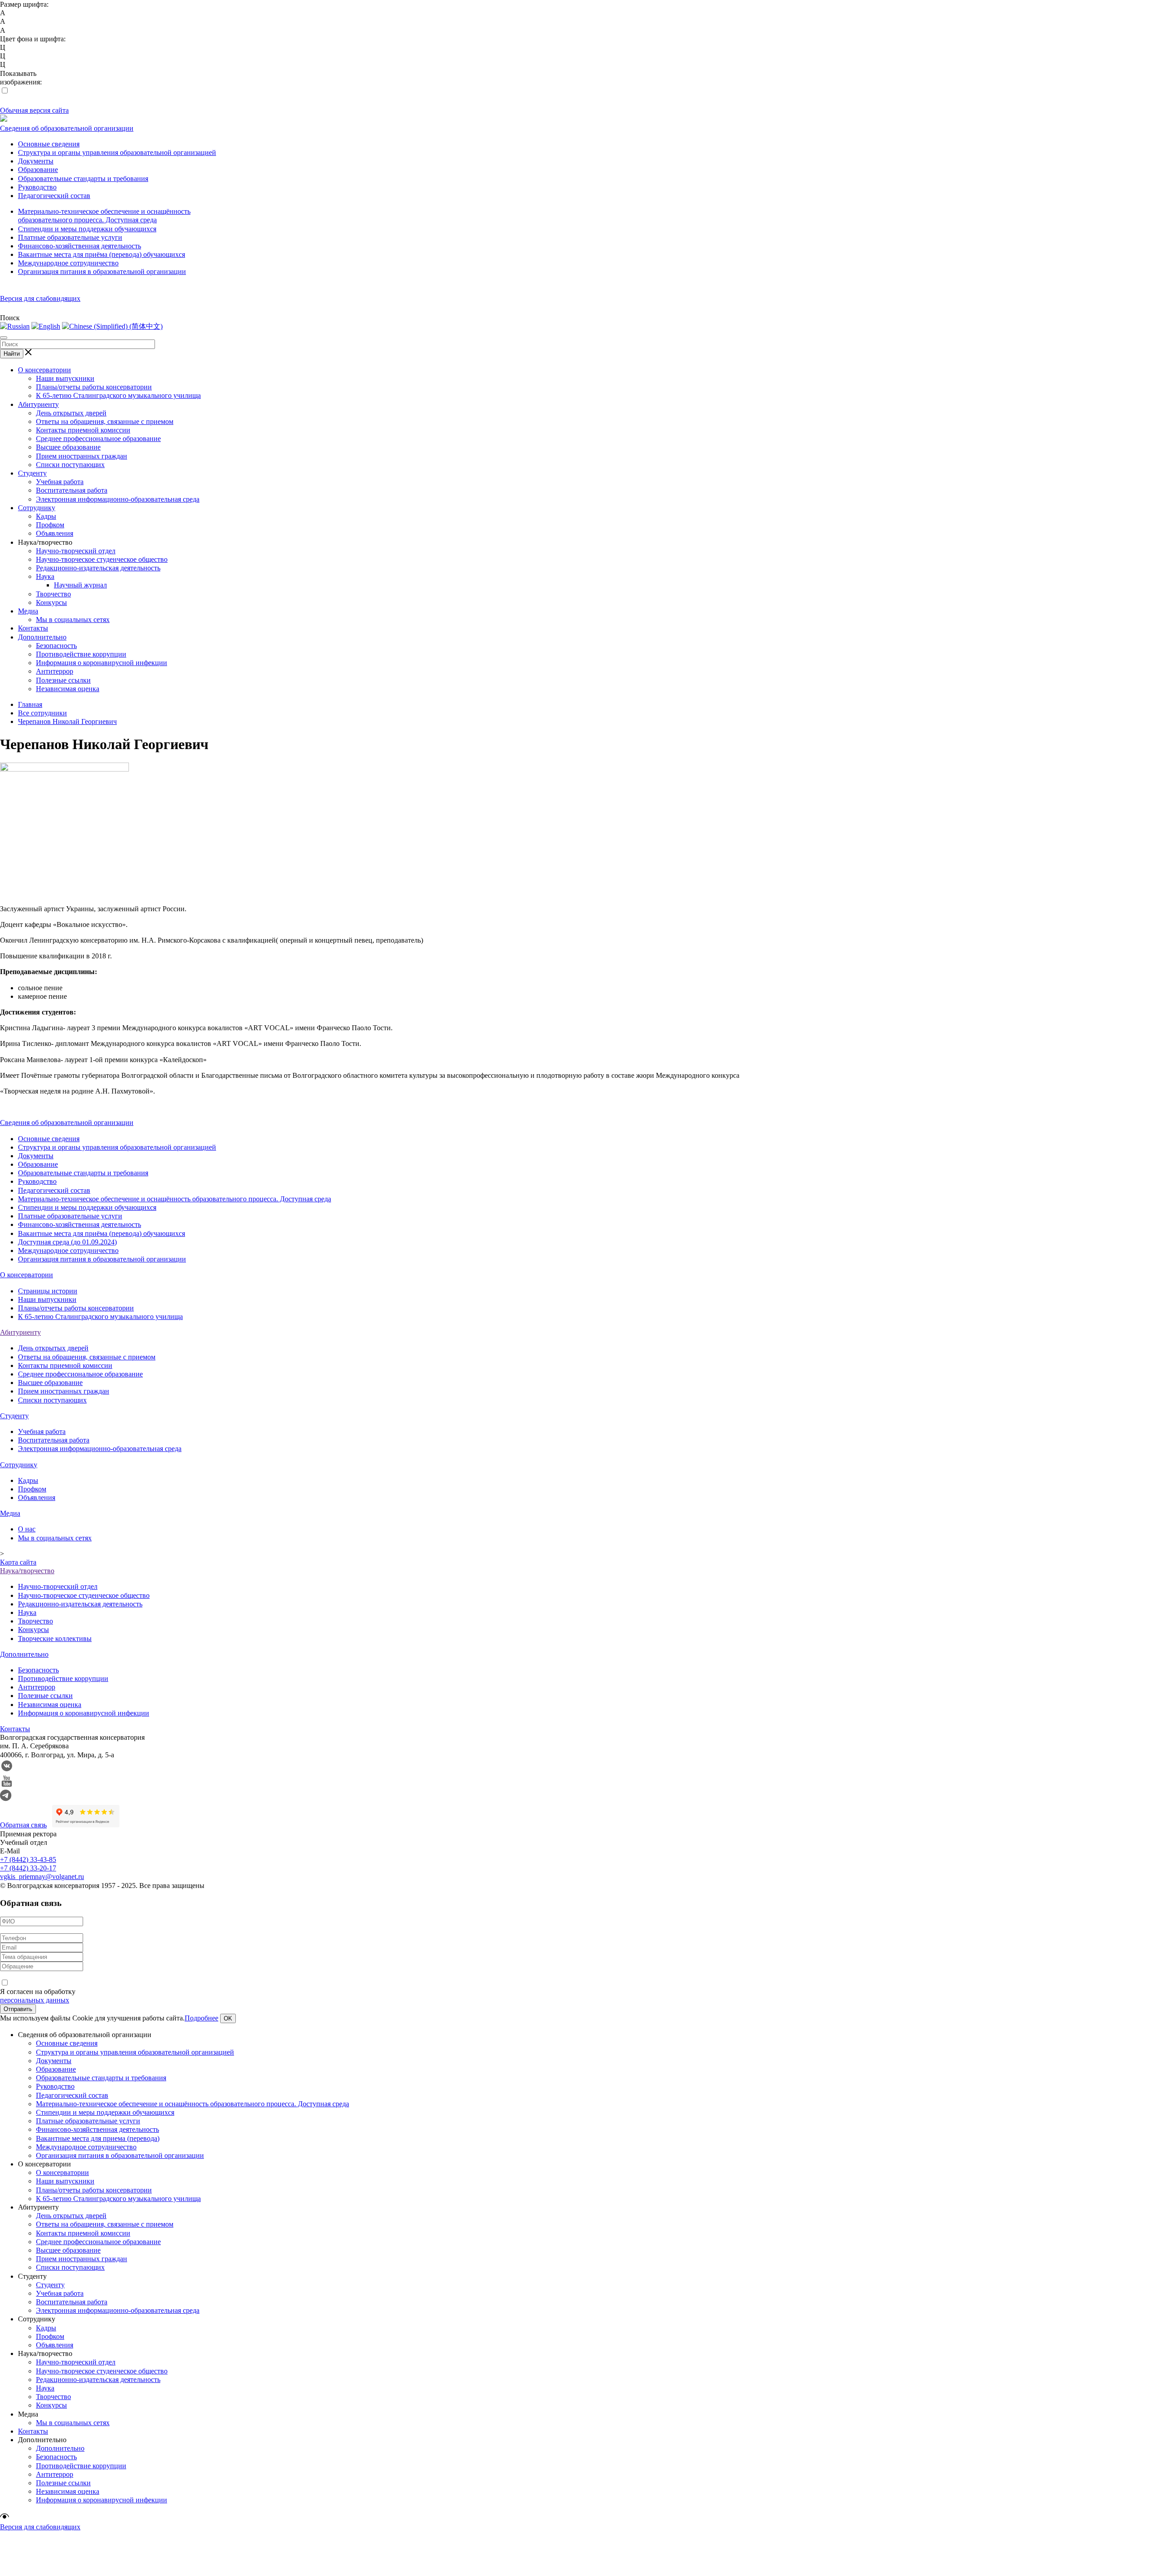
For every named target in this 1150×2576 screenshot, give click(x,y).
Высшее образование (68, 447)
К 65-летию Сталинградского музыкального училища (118, 395)
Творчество (53, 594)
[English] (46, 326)
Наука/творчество (27, 1571)
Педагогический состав (54, 196)
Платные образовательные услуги (70, 237)
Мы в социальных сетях (73, 620)
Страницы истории (48, 1291)
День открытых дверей (71, 413)
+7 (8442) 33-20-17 (28, 1868)
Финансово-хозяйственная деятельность (80, 246)
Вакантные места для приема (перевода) (98, 2138)
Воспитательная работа (72, 490)
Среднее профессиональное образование (98, 439)
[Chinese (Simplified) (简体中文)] (112, 326)
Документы (36, 161)
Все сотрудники (42, 713)
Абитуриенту (38, 404)
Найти (12, 354)
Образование (38, 170)
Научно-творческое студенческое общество (102, 559)
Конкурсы (51, 602)
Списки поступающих (70, 465)
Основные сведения (49, 144)
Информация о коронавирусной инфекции (102, 663)
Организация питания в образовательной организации (102, 271)
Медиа (28, 611)
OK (228, 2018)
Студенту (32, 473)
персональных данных (35, 2000)
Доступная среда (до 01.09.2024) (67, 1242)
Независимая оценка (68, 689)
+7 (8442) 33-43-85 (28, 1859)
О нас (27, 1529)
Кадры (46, 516)
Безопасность (56, 646)
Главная (30, 704)
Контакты (33, 628)
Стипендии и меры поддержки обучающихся (87, 229)
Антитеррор (55, 671)
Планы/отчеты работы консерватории (94, 387)
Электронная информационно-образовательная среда (118, 499)
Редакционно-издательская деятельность (98, 568)
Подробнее (201, 2018)
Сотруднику (37, 508)
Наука (45, 576)
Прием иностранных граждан (82, 456)
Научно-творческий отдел (76, 551)
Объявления (55, 533)
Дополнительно (42, 637)
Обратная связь (23, 1825)
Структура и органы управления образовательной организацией (117, 152)
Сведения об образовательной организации (67, 128)
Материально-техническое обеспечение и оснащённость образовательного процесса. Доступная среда (175, 1199)
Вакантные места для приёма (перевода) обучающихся (102, 254)
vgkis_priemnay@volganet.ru (42, 1877)
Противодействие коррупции (81, 654)
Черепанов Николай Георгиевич (67, 721)
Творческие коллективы (55, 1639)
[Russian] (15, 326)
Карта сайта (18, 1562)
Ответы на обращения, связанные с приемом (105, 421)
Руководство (37, 187)
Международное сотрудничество (68, 263)
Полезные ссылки (63, 680)
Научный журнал (80, 585)
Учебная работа (60, 482)
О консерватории (44, 370)
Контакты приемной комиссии (83, 430)
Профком (50, 525)
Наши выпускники (65, 378)
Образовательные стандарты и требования (83, 179)
